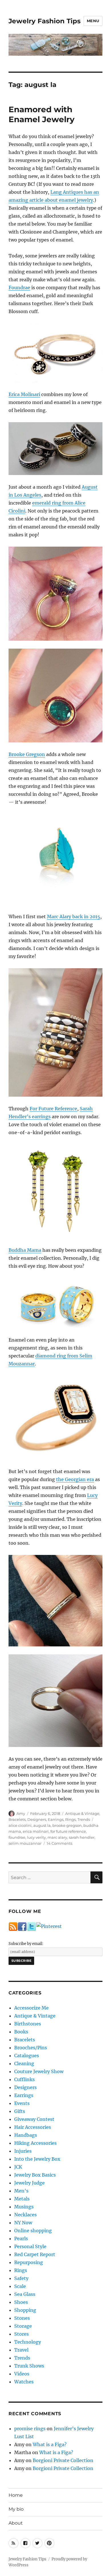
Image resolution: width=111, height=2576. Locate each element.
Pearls (21, 2238)
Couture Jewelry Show (39, 2071)
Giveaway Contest (34, 2119)
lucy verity (36, 1837)
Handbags (26, 2135)
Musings (24, 2207)
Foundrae (19, 288)
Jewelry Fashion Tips (45, 21)
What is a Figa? (50, 2444)
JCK (18, 2167)
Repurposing (29, 2262)
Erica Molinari (24, 394)
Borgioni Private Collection (63, 2460)
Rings (70, 1819)
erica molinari (36, 1831)
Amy (21, 1813)
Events (22, 2103)
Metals (22, 2199)
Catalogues (27, 2056)
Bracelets (17, 1819)
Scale (20, 2286)
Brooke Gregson (27, 754)
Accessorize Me (31, 2008)
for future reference (68, 1831)
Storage (23, 2326)
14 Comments (59, 1843)
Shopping (25, 2310)
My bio (16, 2509)
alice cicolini (20, 1825)
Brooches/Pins (31, 2048)
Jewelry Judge (29, 2183)
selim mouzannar (25, 1843)
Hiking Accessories (35, 2143)
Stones (22, 2318)
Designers (37, 1819)
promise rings (30, 2429)
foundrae (17, 1837)
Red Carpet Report (35, 2254)
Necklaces (25, 2215)
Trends (84, 1819)
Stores (21, 2334)
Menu (93, 21)
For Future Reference (53, 1109)
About (16, 2523)
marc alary (57, 1837)
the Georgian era (75, 1479)
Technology (28, 2342)
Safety (21, 2278)
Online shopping (33, 2231)
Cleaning (24, 2063)
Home (16, 2495)
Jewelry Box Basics (35, 2175)
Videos (22, 2374)
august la (42, 1825)
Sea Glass (25, 2294)
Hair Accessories (33, 2127)
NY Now (23, 2223)
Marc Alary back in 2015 (74, 917)
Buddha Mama (25, 1250)
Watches (24, 2382)
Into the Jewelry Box (37, 2159)
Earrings (56, 1819)
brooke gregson (67, 1825)
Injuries (23, 2151)
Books (21, 2032)
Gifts (20, 2111)
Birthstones (28, 2024)
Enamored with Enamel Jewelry (42, 114)
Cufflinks (24, 2079)
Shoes (21, 2302)
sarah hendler (82, 1837)
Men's (21, 2191)
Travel (21, 2350)
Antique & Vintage (82, 1813)
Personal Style (30, 2246)
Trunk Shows (29, 2366)
